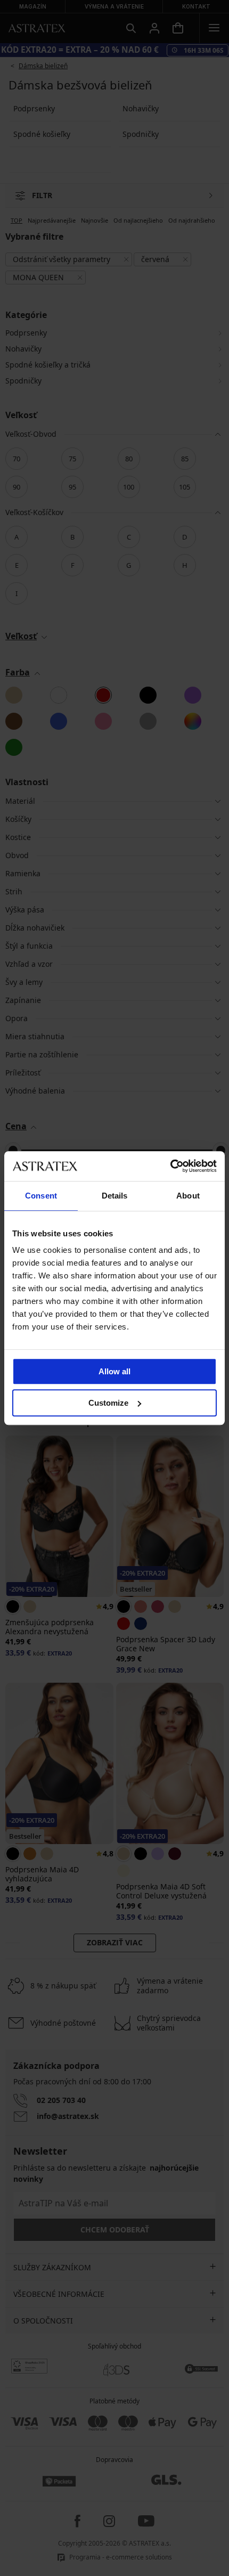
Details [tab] (115, 1196)
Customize (108, 1403)
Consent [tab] (41, 1196)
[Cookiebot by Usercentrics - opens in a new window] (170, 1166)
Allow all (114, 1371)
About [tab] (188, 1196)
